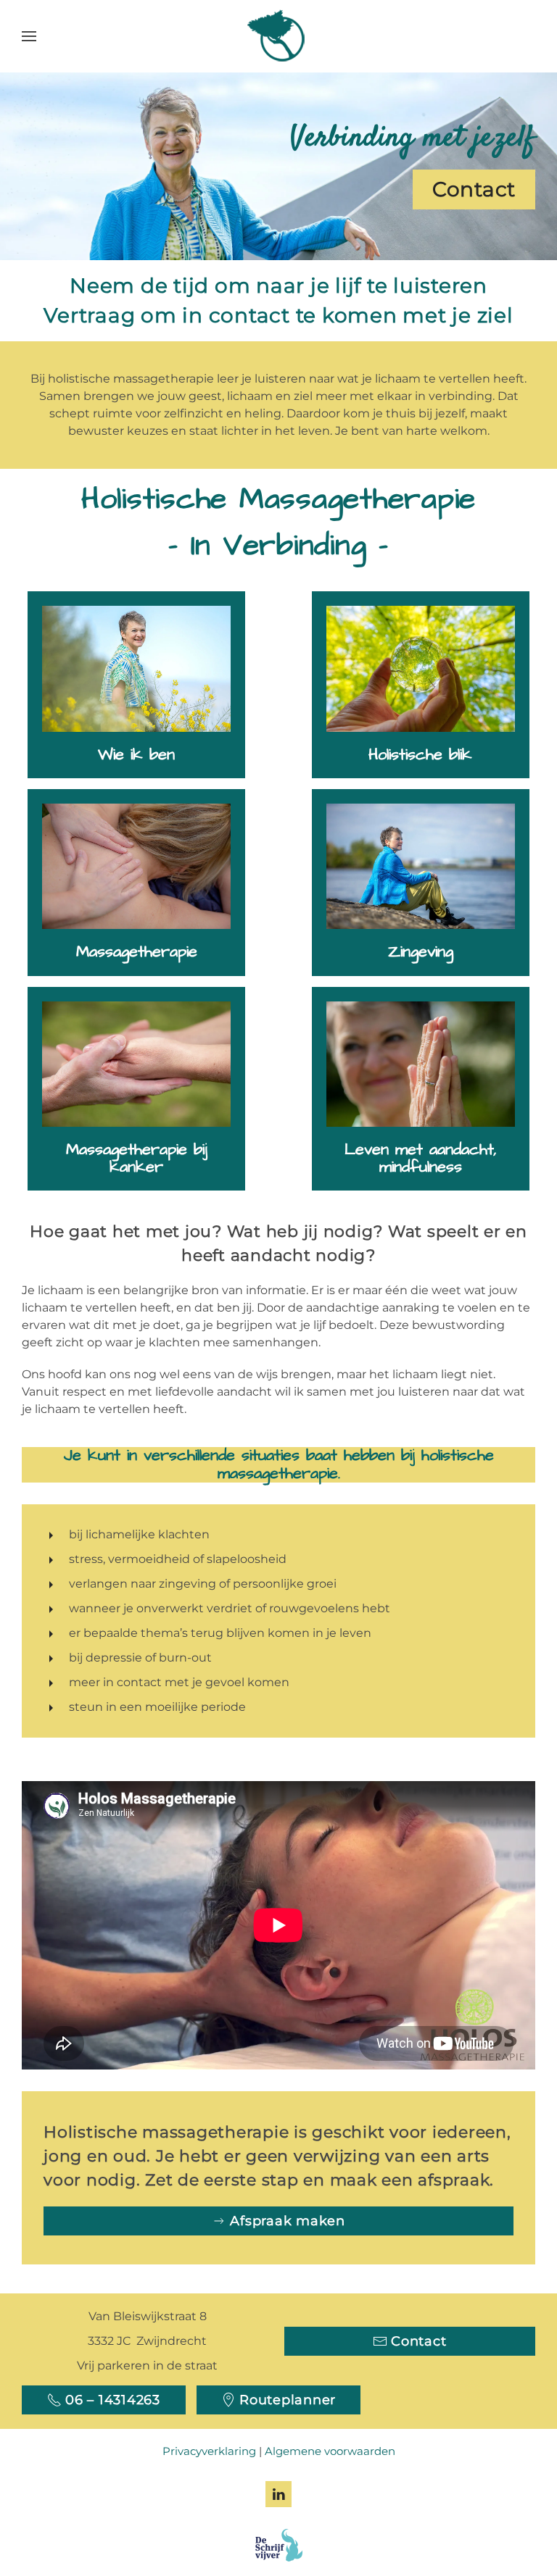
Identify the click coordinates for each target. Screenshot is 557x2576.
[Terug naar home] (278, 36)
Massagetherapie (137, 952)
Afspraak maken (288, 2221)
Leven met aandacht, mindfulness (421, 1158)
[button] (29, 36)
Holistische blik (420, 755)
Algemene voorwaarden (330, 2451)
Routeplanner (288, 2400)
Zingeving (421, 952)
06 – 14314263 (113, 2400)
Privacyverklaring (209, 2451)
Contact (474, 189)
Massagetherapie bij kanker (137, 1158)
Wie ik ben (136, 755)
